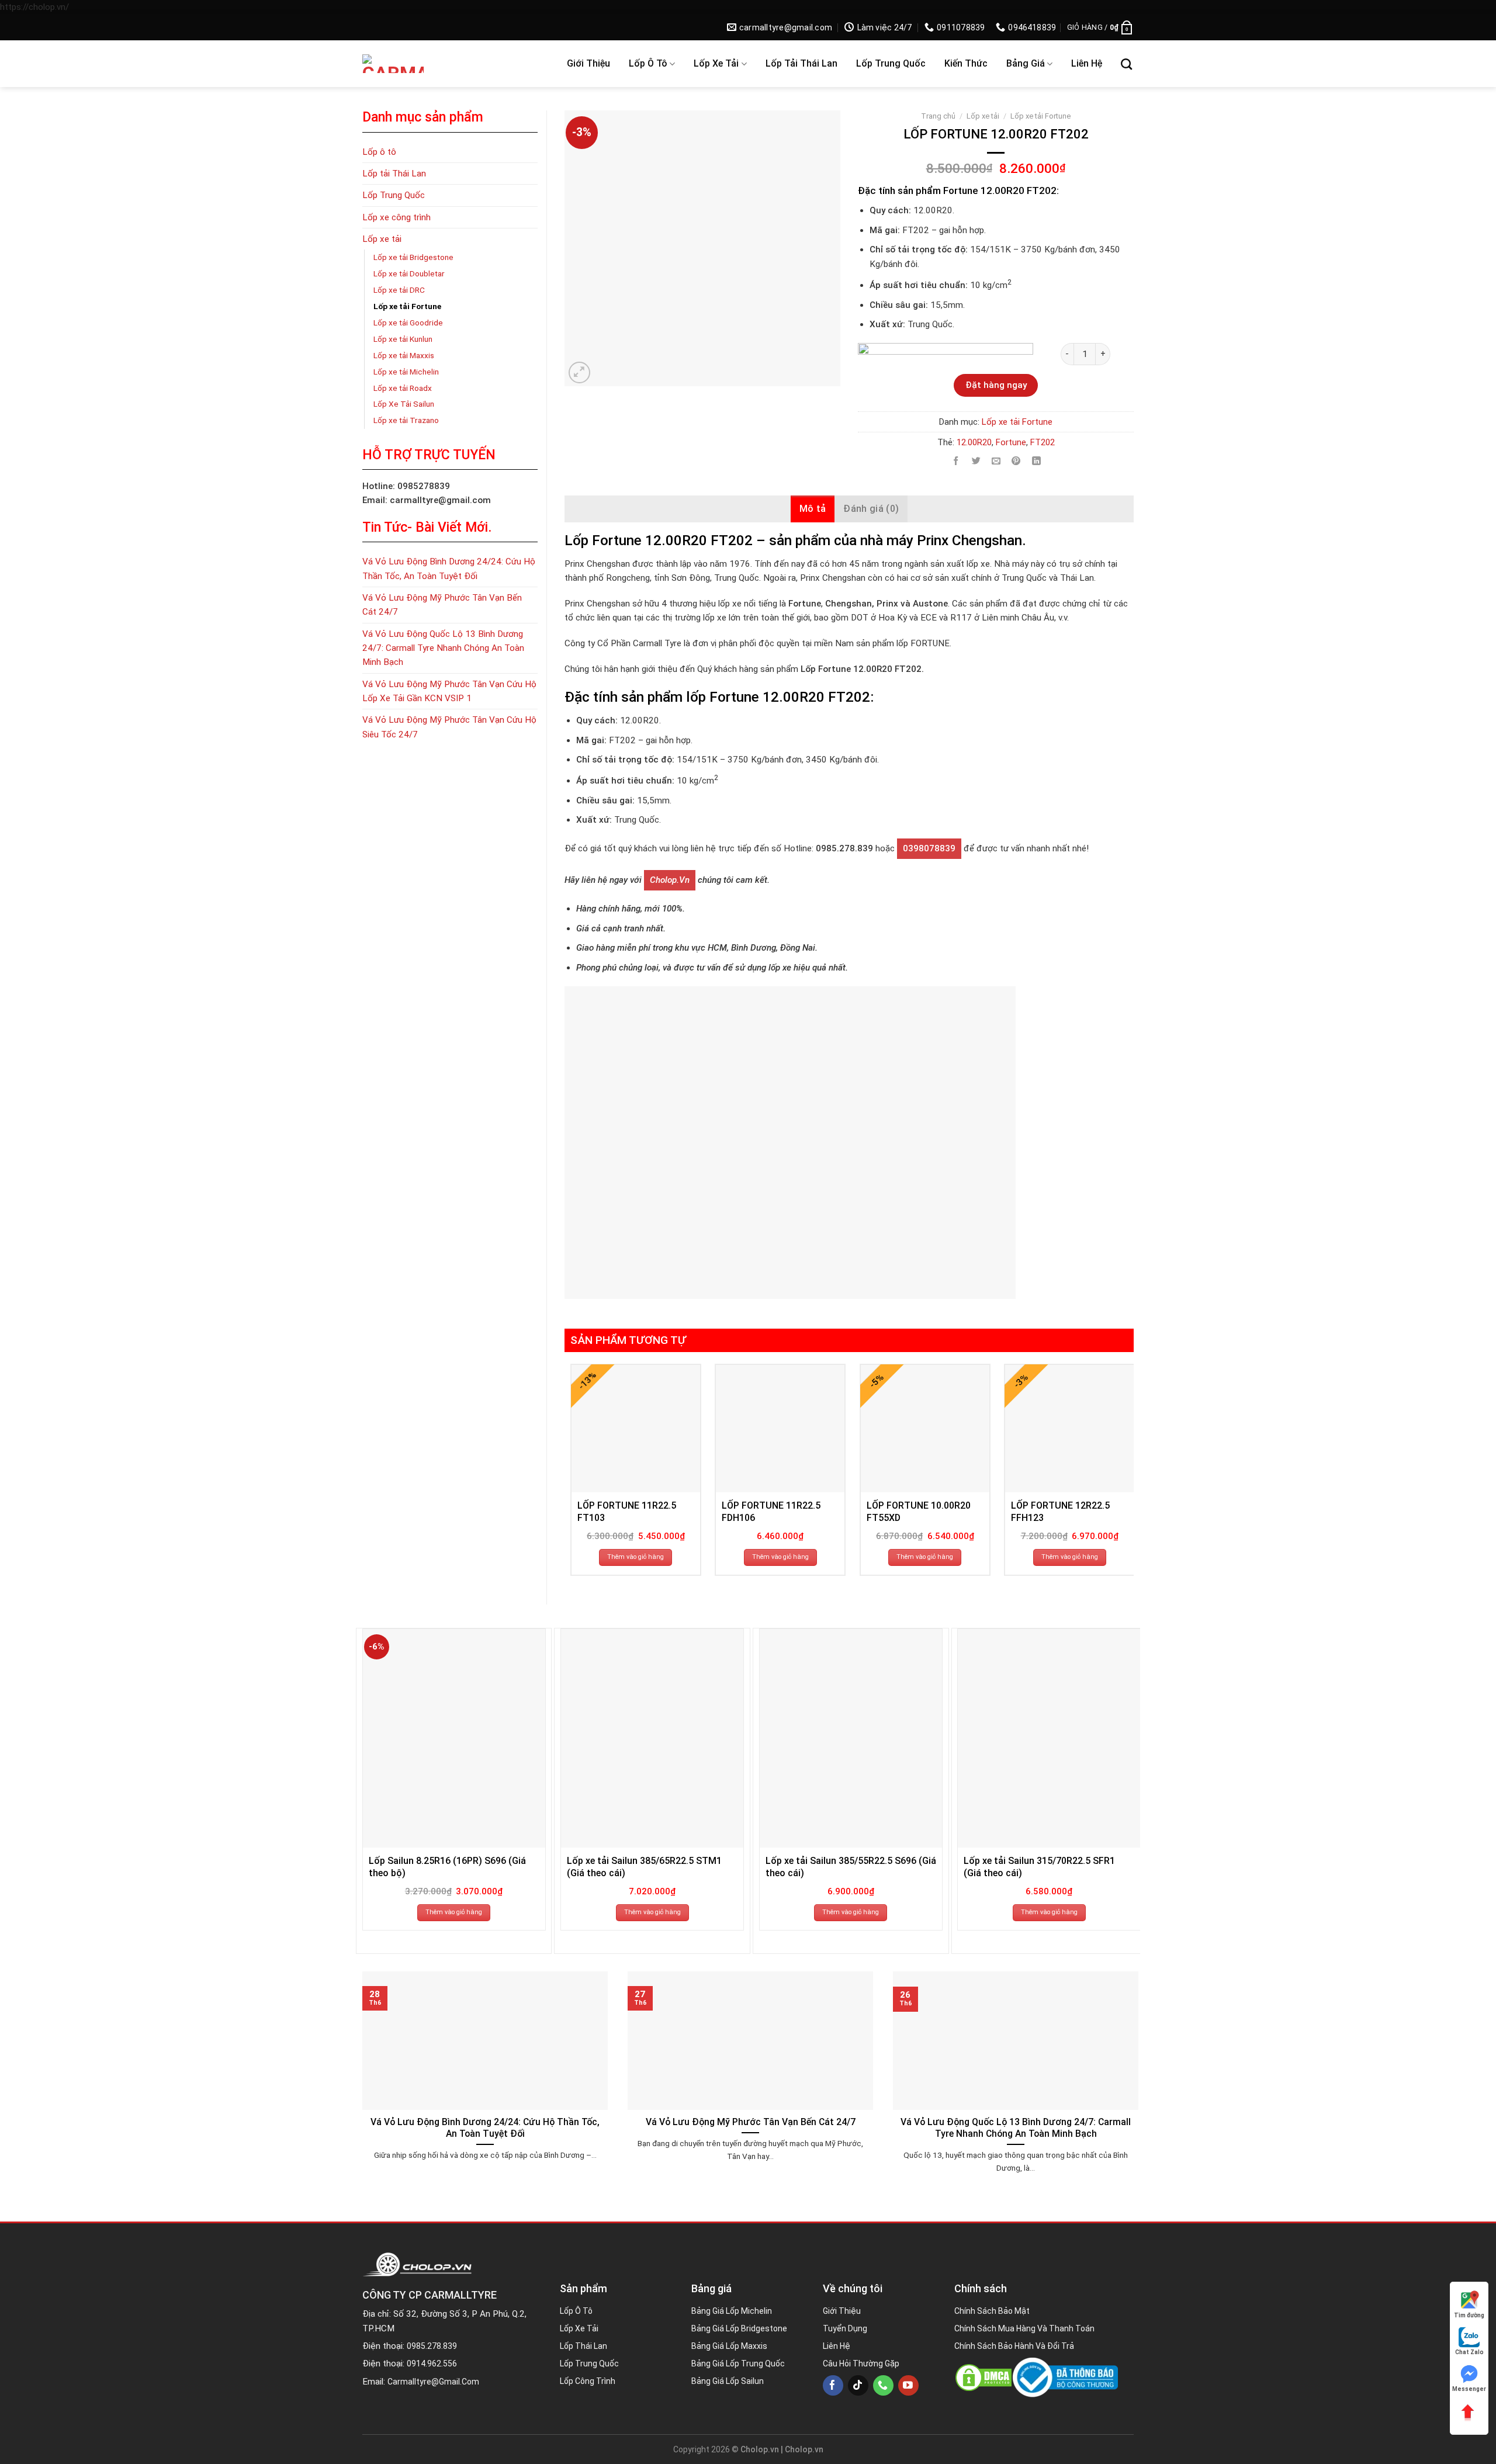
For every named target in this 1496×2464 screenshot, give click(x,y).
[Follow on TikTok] (858, 2385)
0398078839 (929, 848)
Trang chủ (938, 116)
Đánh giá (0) (871, 509)
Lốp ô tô (648, 63)
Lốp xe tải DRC (399, 290)
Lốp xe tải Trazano (406, 420)
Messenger (1469, 2389)
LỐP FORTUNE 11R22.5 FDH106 (771, 1512)
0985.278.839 (432, 2346)
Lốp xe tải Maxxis (404, 355)
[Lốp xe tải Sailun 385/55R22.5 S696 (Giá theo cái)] (851, 1738)
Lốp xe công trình (396, 217)
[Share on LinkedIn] (1036, 461)
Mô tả (813, 509)
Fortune (1011, 442)
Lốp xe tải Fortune (407, 306)
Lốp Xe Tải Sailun (404, 404)
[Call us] (883, 2385)
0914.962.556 (432, 2364)
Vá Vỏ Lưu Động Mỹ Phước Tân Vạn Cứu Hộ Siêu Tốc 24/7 (449, 727)
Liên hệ (1087, 63)
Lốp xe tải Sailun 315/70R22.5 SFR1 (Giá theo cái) (1039, 1867)
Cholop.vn (670, 880)
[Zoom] (579, 372)
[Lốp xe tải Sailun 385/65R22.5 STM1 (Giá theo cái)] (652, 1738)
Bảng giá (1026, 63)
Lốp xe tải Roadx (403, 388)
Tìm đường (1469, 2315)
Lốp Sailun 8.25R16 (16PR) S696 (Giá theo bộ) (447, 1867)
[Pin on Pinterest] (1016, 461)
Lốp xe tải (716, 63)
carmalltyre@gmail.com (433, 2382)
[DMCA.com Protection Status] (984, 2378)
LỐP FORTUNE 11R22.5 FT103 (627, 1512)
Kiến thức (966, 63)
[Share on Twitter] (976, 461)
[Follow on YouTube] (908, 2385)
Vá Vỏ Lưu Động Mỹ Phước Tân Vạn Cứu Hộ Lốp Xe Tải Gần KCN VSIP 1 (449, 691)
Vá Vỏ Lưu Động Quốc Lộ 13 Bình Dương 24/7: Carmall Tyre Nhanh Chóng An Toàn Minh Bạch (443, 648)
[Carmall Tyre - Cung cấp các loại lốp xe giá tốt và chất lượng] (439, 64)
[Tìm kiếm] (1126, 64)
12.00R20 (974, 442)
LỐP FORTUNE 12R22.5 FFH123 (1060, 1512)
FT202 (1043, 442)
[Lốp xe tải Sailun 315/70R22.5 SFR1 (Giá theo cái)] (1049, 1738)
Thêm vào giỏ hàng (636, 1557)
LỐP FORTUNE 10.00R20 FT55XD (919, 1512)
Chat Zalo (1469, 2352)
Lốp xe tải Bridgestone (413, 257)
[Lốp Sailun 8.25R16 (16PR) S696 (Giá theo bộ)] (454, 1738)
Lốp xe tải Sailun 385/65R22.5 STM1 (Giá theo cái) (644, 1867)
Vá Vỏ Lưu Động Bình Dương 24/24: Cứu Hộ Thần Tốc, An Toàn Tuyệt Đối (449, 569)
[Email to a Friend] (996, 461)
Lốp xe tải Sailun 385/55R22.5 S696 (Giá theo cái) (851, 1867)
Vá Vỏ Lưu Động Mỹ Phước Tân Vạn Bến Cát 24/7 (442, 605)
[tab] (813, 509)
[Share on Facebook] (956, 461)
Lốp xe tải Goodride (408, 323)
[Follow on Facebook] (833, 2385)
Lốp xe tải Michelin (406, 372)
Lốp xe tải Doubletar (409, 273)
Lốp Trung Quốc (891, 63)
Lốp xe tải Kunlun (403, 339)
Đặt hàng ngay (996, 385)
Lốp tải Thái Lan (801, 63)
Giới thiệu (588, 63)
